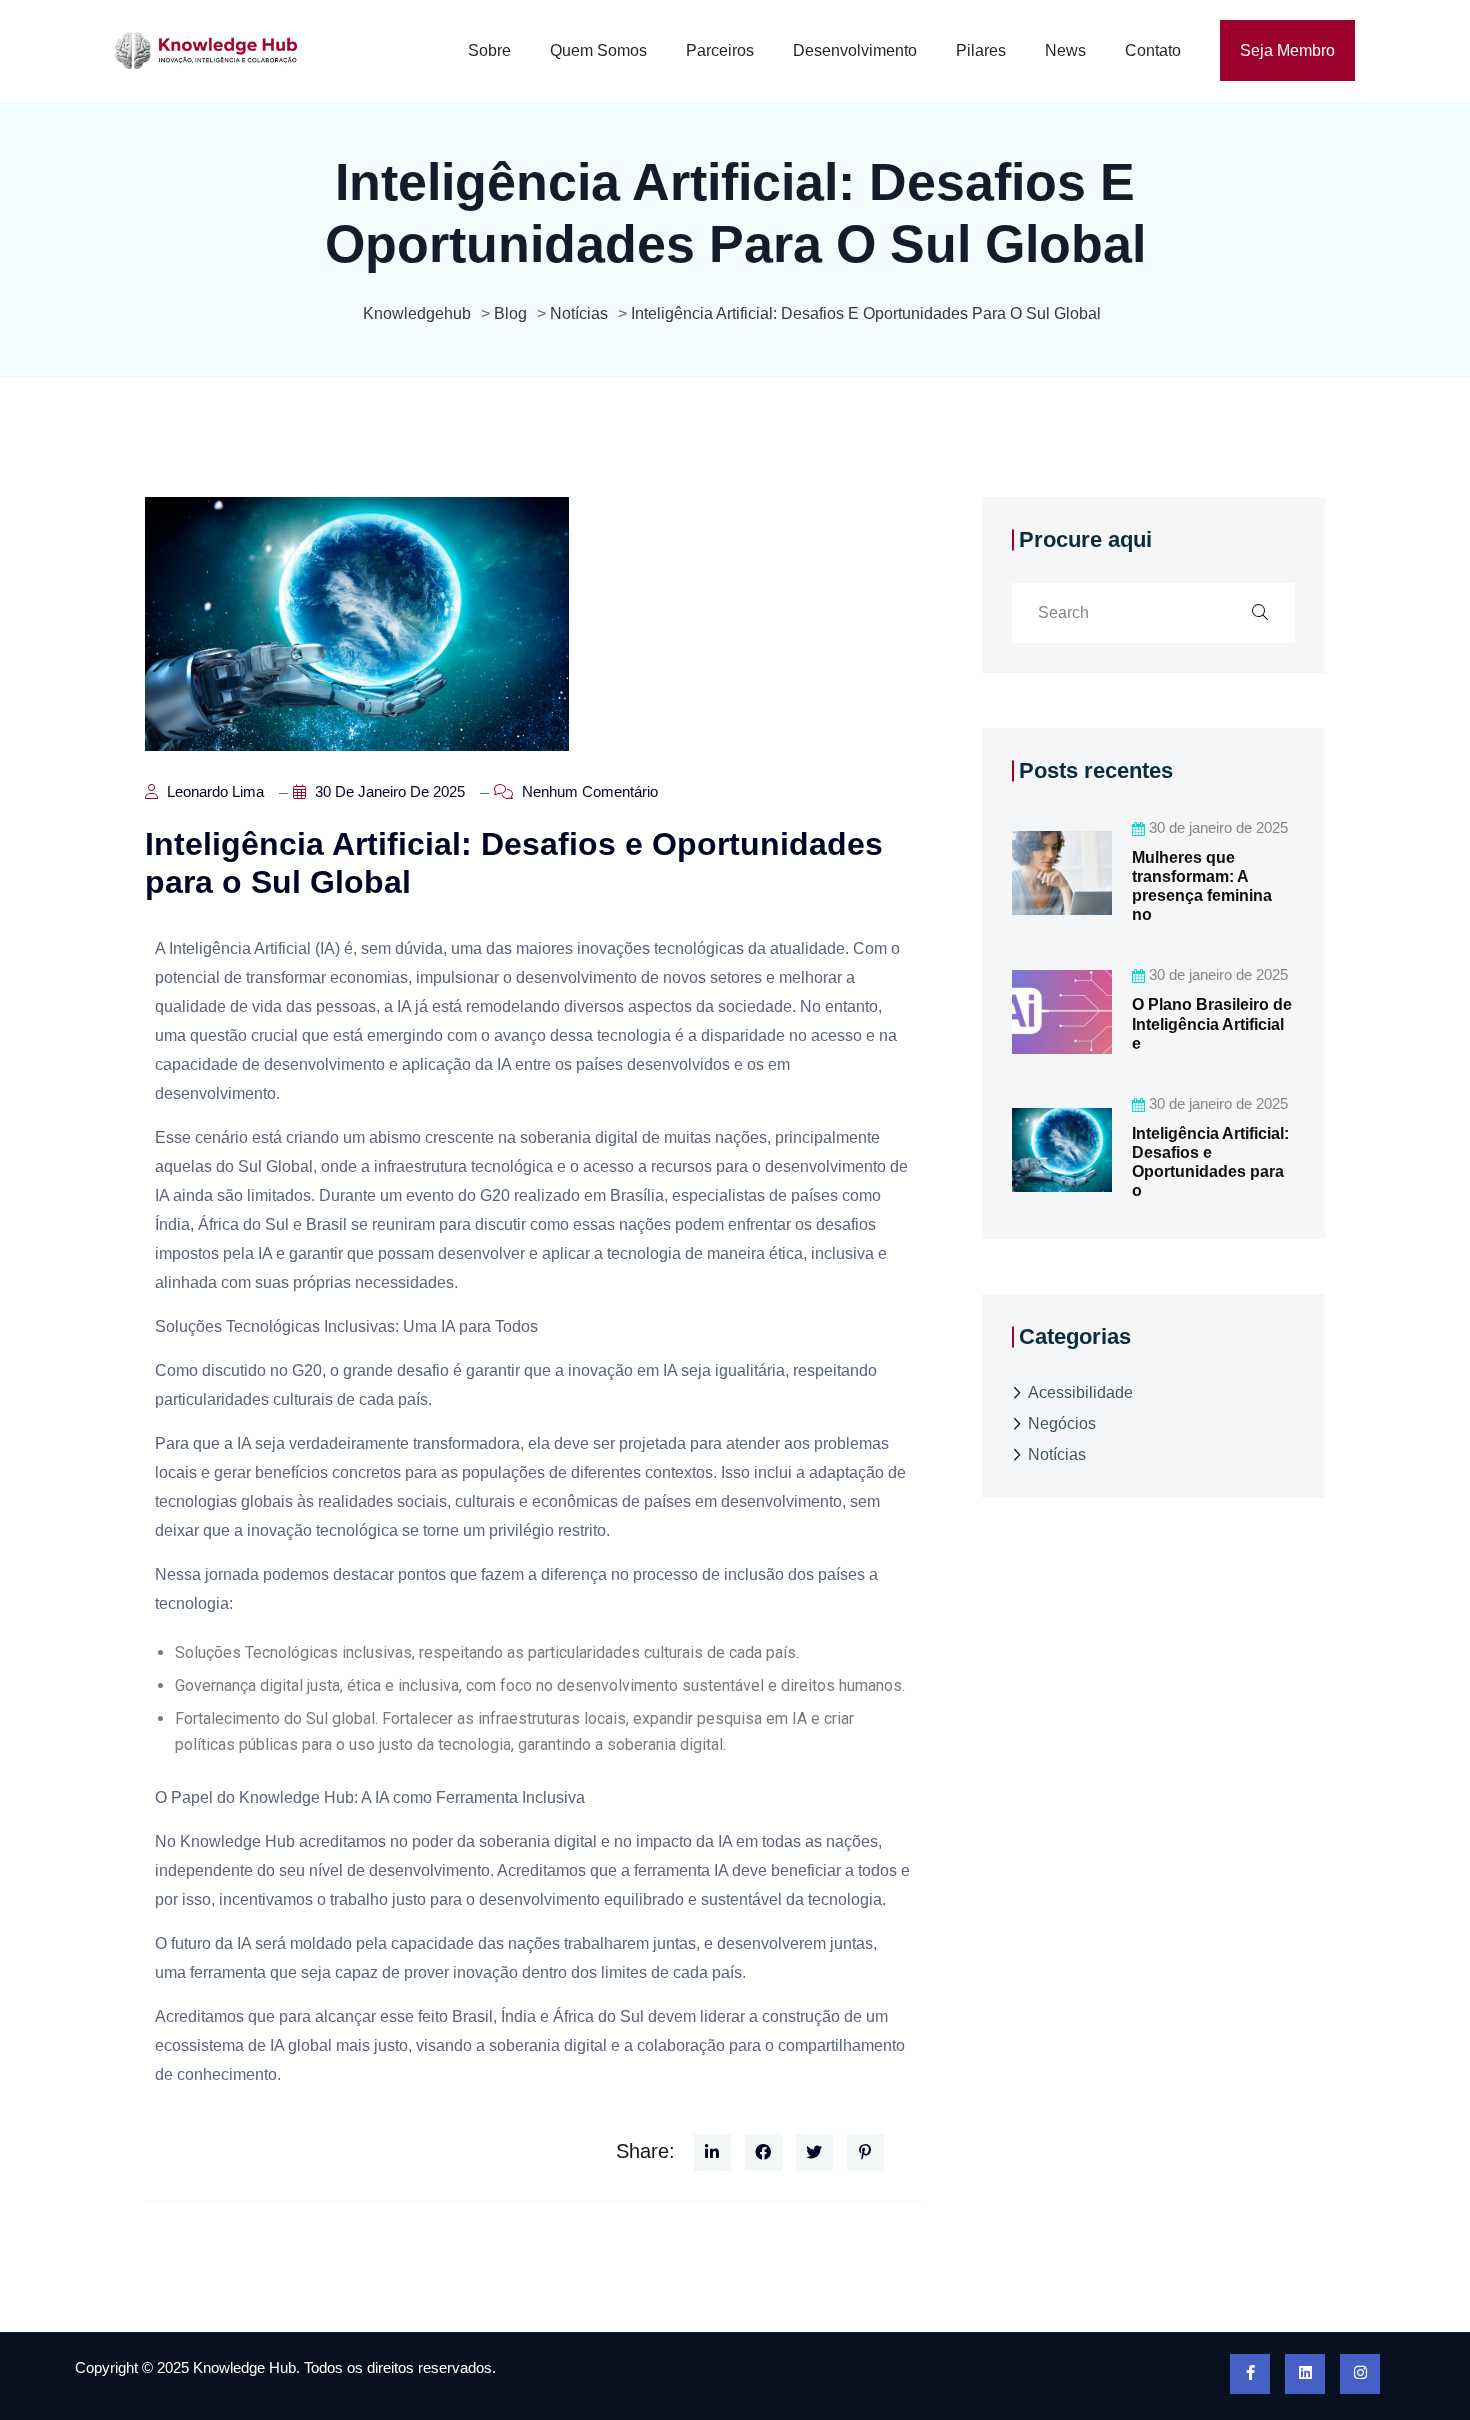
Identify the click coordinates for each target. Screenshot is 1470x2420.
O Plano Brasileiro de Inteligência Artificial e (1212, 1023)
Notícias (1057, 1454)
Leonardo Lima (213, 791)
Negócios (1062, 1423)
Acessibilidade (1080, 1392)
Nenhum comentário (588, 791)
